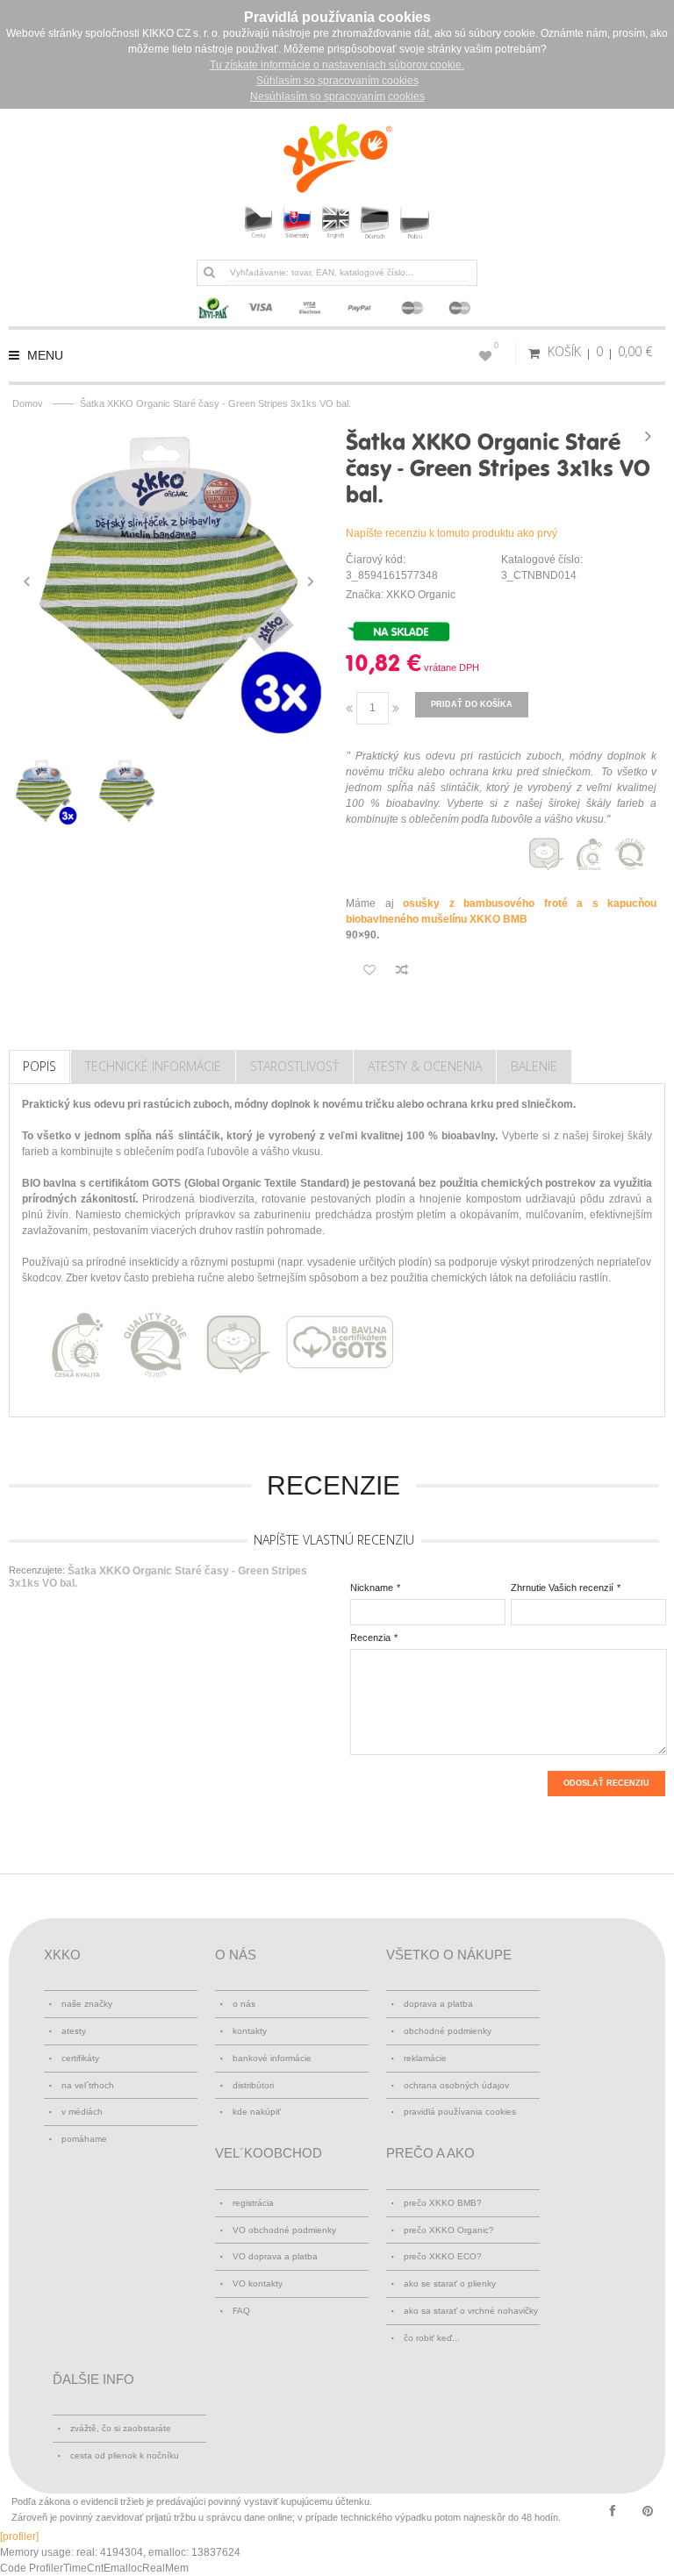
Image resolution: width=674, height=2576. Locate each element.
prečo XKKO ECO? (443, 2256)
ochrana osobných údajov (456, 2085)
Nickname (372, 1588)
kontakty (250, 2031)
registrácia (253, 2203)
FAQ (241, 2311)
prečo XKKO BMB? (443, 2203)
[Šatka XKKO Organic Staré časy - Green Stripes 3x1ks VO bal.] (168, 582)
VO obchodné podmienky (284, 2230)
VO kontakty (258, 2283)
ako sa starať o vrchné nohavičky (471, 2311)
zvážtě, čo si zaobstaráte (121, 2428)
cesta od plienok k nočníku (125, 2455)
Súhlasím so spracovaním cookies (337, 81)
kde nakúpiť (257, 2112)
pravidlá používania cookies (460, 2112)
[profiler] (19, 2537)
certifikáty (80, 2058)
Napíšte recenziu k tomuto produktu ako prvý (452, 533)
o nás (244, 2004)
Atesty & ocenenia (425, 1066)
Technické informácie (153, 1066)
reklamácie (425, 2058)
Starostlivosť (294, 1066)
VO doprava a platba (275, 2256)
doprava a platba (438, 2004)
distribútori (253, 2085)
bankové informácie (272, 2058)
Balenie (534, 1066)
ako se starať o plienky (450, 2283)
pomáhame (84, 2139)
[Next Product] (648, 436)
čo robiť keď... (432, 2338)
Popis (39, 1066)
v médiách (82, 2112)
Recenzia (370, 1638)
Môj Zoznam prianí (496, 346)
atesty (74, 2031)
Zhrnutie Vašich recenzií (562, 1588)
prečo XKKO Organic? (449, 2230)
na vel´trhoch (88, 2085)
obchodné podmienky (448, 2031)
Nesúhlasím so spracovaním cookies (337, 96)
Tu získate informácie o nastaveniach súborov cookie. (337, 65)
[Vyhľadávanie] (209, 272)
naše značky (87, 2004)
